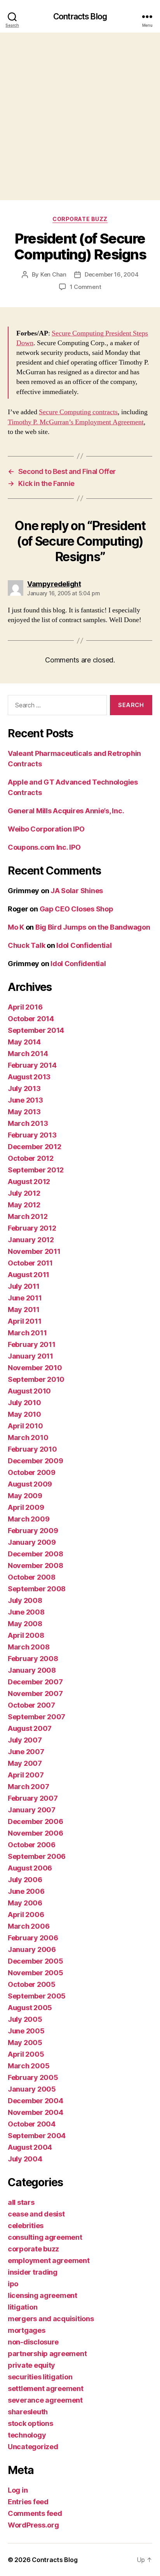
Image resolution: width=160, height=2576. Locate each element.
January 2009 (32, 1542)
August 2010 (29, 1391)
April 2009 (26, 1507)
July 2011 (24, 1286)
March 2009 (29, 1519)
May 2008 (25, 1624)
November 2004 (36, 2112)
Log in (18, 2490)
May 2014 (24, 1042)
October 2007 (31, 1705)
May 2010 (24, 1414)
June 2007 (26, 1752)
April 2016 (25, 1007)
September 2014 (36, 1030)
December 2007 (35, 1682)
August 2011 (29, 1275)
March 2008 (29, 1647)
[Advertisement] (80, 116)
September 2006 (37, 1856)
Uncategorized (33, 2447)
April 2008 (26, 1635)
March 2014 (28, 1054)
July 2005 (25, 2019)
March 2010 (28, 1438)
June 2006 (26, 1891)
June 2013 (25, 1100)
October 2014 (31, 1019)
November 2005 (36, 1973)
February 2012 (32, 1228)
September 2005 (37, 1996)
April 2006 (26, 1915)
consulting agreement (45, 2237)
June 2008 (26, 1612)
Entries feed (28, 2502)
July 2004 (25, 2159)
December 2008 (36, 1554)
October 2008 (32, 1577)
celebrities (26, 2226)
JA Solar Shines (77, 891)
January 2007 (32, 1810)
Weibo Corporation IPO (46, 829)
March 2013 (28, 1123)
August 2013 (29, 1077)
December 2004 (36, 2101)
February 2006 (33, 1938)
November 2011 (34, 1251)
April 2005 (26, 2054)
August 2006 (30, 1868)
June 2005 (26, 2031)
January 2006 (32, 1949)
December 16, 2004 (112, 274)
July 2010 (24, 1403)
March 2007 (28, 1787)
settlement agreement (46, 2388)
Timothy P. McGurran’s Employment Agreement (76, 422)
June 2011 (25, 1298)
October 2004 (32, 2124)
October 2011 (30, 1263)
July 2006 (25, 1880)
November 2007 (35, 1693)
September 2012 (36, 1170)
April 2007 (26, 1775)
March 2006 (29, 1926)
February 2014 (32, 1065)
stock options (30, 2423)
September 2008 (37, 1589)
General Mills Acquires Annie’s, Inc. (66, 811)
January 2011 (30, 1356)
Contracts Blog (80, 16)
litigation (23, 2307)
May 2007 (25, 1763)
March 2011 (27, 1333)
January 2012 (31, 1240)
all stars (21, 2202)
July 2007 (25, 1740)
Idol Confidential (84, 945)
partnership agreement (47, 2354)
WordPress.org (33, 2525)
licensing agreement (43, 2295)
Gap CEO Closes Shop (77, 909)
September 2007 (37, 1717)
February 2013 (32, 1135)
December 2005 (36, 1961)
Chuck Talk (26, 945)
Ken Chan (53, 274)
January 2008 (32, 1670)
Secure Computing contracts (78, 412)
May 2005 (25, 2043)
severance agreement (45, 2400)
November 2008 (36, 1565)
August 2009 (30, 1484)
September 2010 (36, 1379)
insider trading (33, 2272)
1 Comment (86, 287)
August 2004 (30, 2147)
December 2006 (36, 1821)
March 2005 (29, 2066)
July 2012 (24, 1193)
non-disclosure (33, 2342)
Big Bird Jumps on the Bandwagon (93, 927)
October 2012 (31, 1158)
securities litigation (40, 2377)
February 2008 (33, 1659)
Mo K (16, 927)
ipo (13, 2284)
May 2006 (25, 1903)
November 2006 (36, 1833)
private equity (31, 2365)
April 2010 (25, 1426)
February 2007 (33, 1798)
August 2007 (30, 1728)
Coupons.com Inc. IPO (44, 847)
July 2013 (24, 1088)
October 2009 (32, 1472)
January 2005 (32, 2089)
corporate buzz (80, 219)
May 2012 (24, 1205)
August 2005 (30, 2008)
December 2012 (35, 1147)
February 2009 (33, 1531)
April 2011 (24, 1321)
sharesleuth (28, 2412)
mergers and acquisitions (51, 2319)
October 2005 (32, 1984)
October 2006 (32, 1845)
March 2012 (28, 1216)
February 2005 (33, 2077)
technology (27, 2435)
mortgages (27, 2330)
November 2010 (35, 1368)
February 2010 (32, 1449)
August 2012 (29, 1182)
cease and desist (36, 2214)
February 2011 (32, 1344)
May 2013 (24, 1112)
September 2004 (37, 2136)
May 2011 (24, 1310)
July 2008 (25, 1600)
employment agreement (49, 2260)
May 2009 (25, 1496)
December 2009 (36, 1461)
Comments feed (35, 2513)
